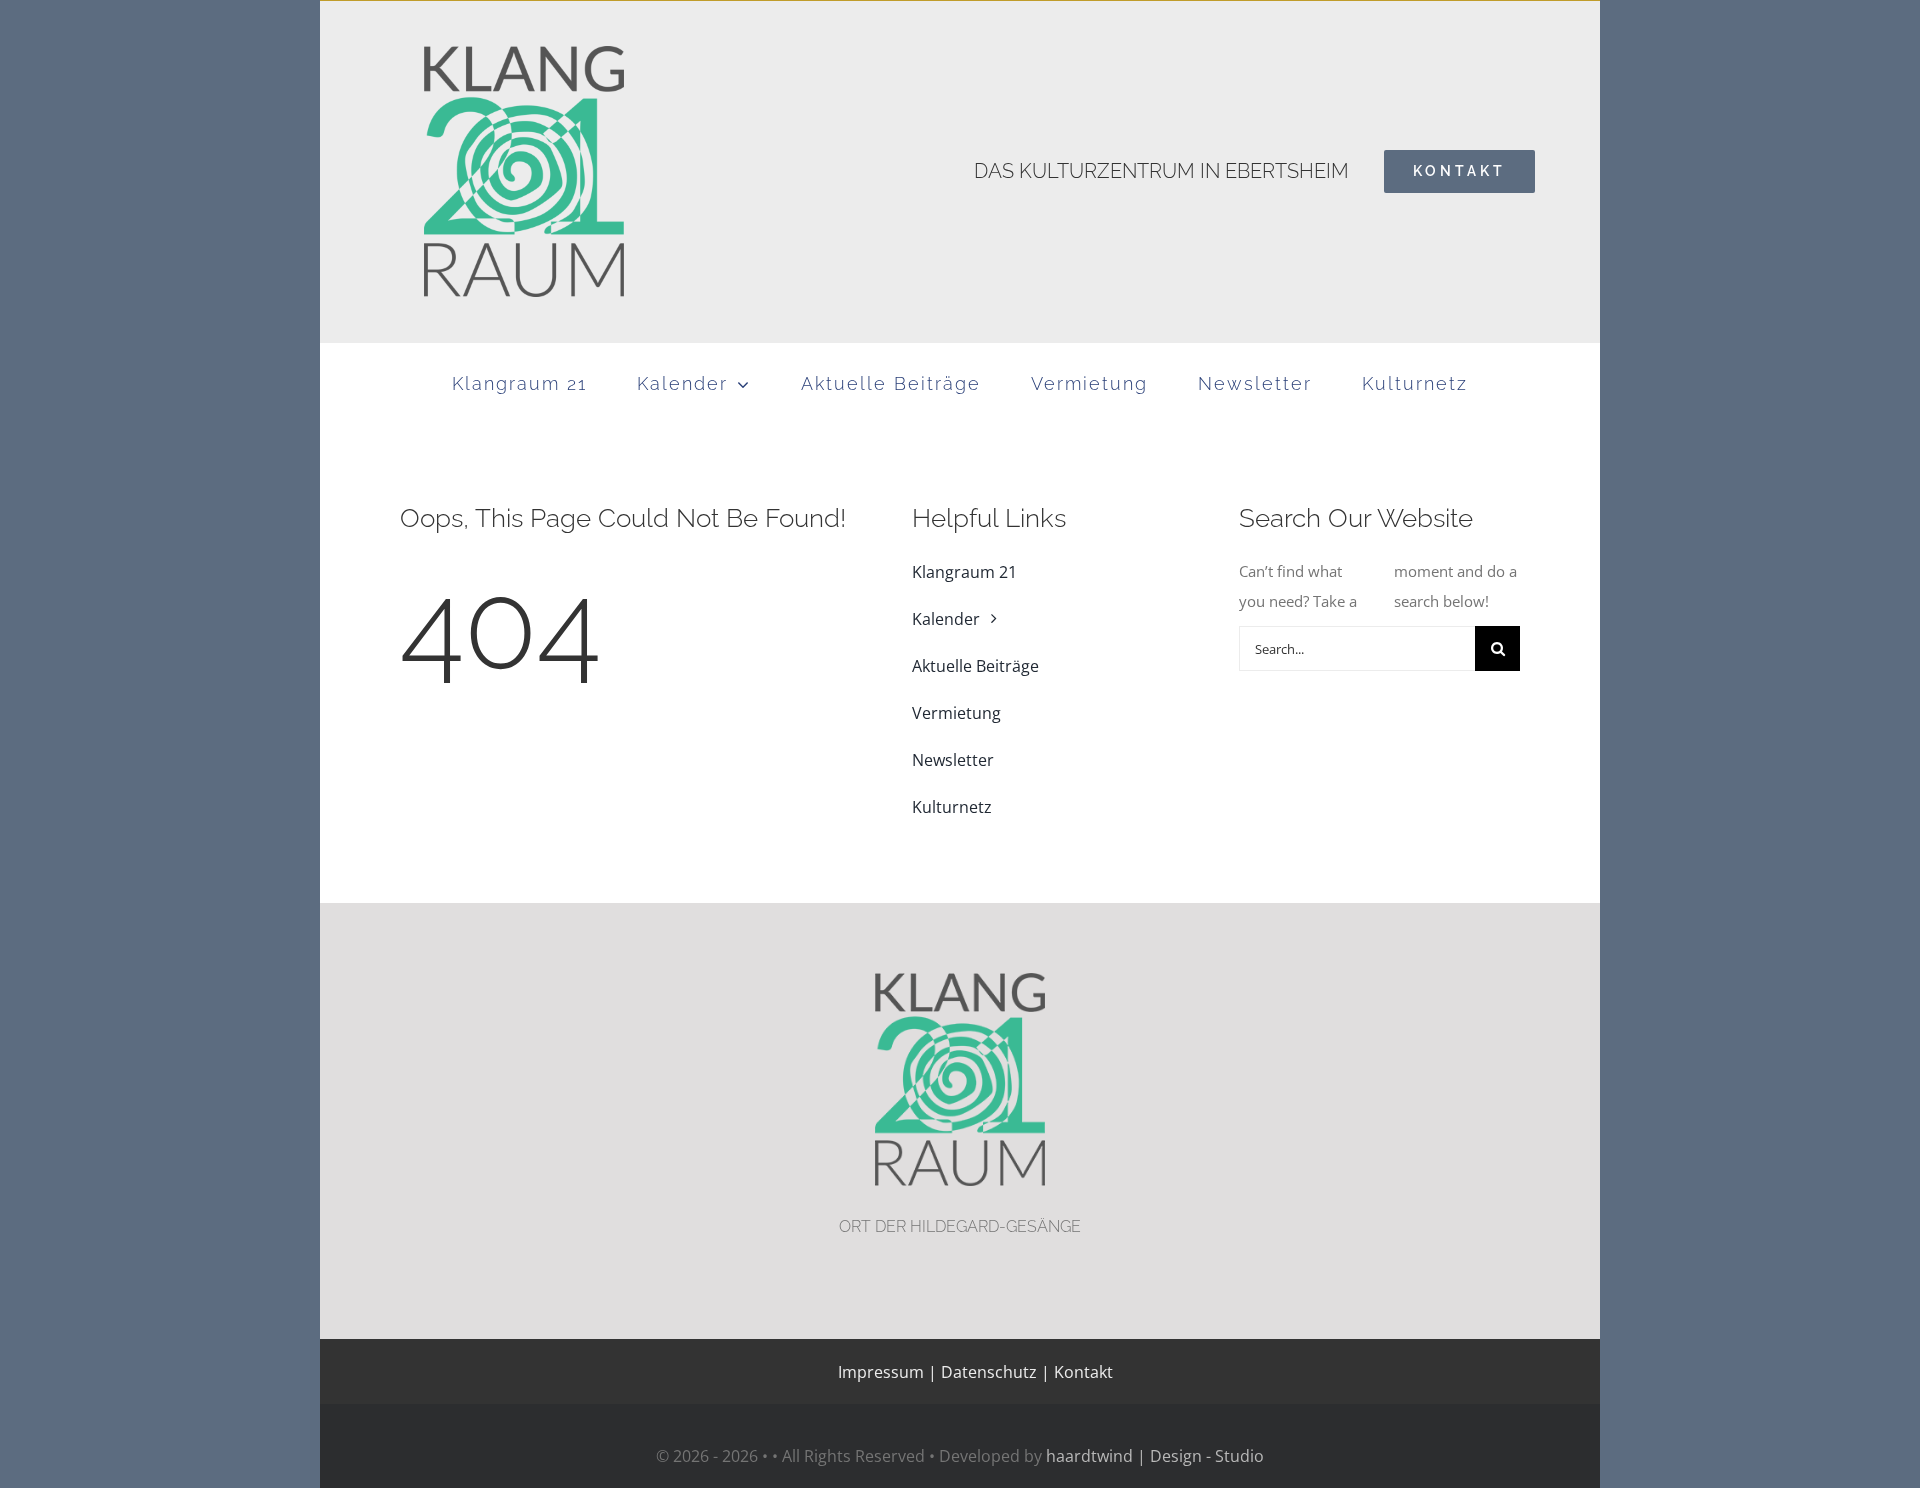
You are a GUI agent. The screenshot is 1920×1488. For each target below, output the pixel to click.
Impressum (881, 1372)
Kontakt (1081, 1372)
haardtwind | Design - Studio (1155, 1456)
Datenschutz (989, 1372)
